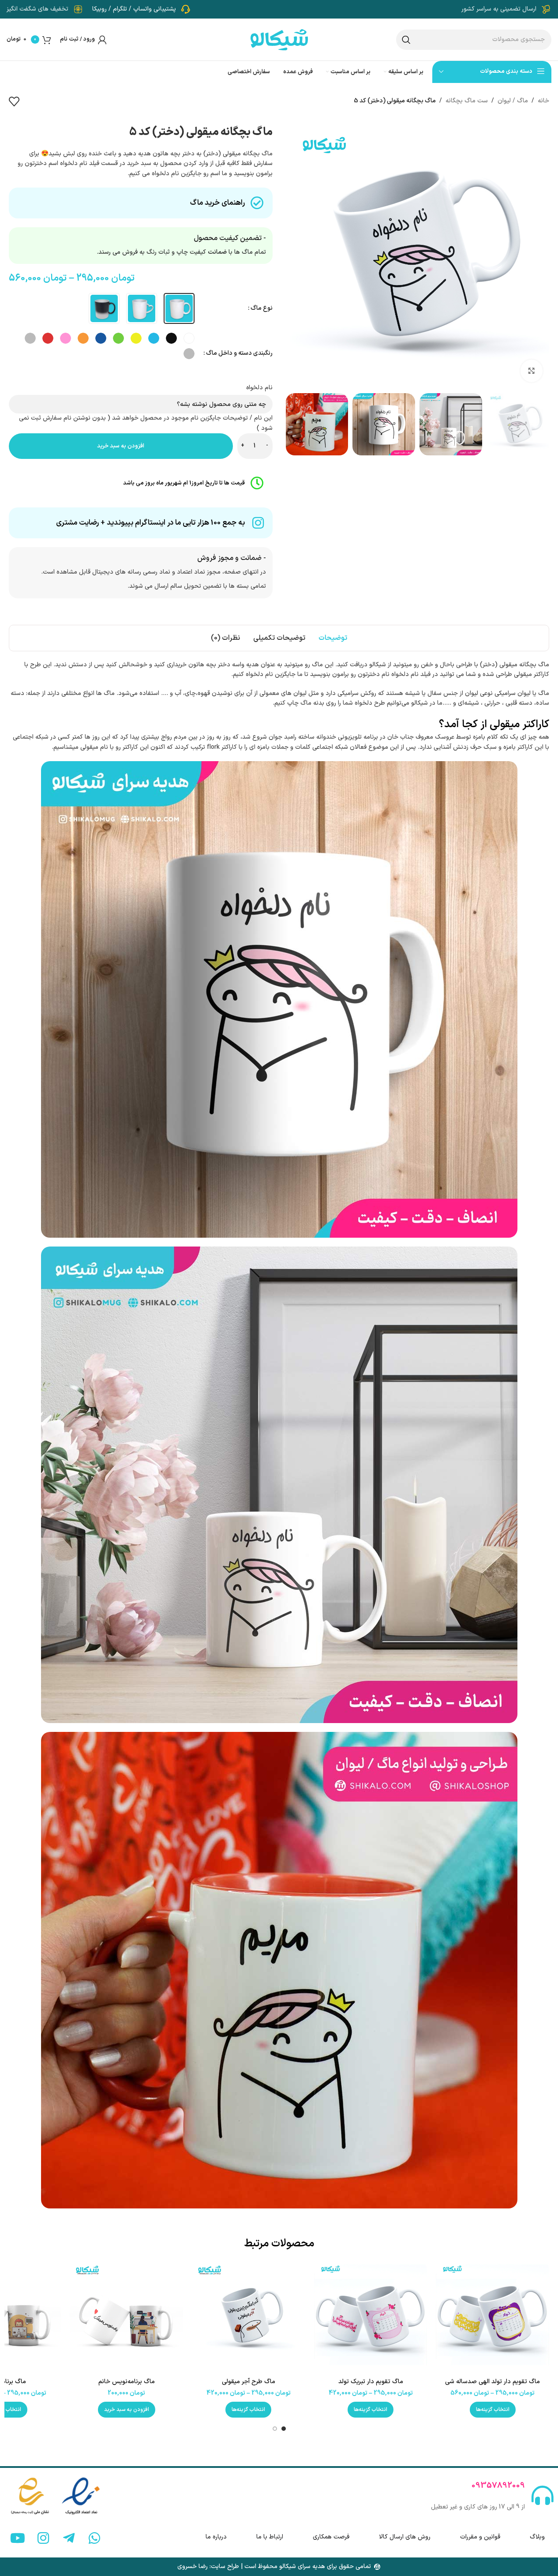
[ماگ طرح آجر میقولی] (249, 2317)
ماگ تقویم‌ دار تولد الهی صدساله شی (492, 2382)
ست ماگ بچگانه (467, 101)
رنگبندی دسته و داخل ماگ (239, 353)
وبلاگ (537, 2537)
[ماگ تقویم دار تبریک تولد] (371, 2317)
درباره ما (216, 2537)
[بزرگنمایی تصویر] (532, 371)
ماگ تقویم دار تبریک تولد (371, 2382)
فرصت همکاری (331, 2537)
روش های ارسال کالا (405, 2537)
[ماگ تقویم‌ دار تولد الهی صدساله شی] (492, 2317)
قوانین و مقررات (480, 2537)
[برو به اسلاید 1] (284, 2429)
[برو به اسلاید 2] (275, 2429)
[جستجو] (406, 40)
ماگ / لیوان (513, 101)
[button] (127, 2410)
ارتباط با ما (270, 2537)
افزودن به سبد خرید (121, 446)
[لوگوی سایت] (279, 39)
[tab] (333, 638)
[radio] (179, 308)
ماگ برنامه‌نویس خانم (127, 2382)
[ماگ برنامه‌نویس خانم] (126, 2317)
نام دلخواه (259, 388)
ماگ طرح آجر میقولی (249, 2382)
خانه (543, 101)
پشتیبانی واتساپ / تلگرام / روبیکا (134, 9)
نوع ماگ (262, 308)
